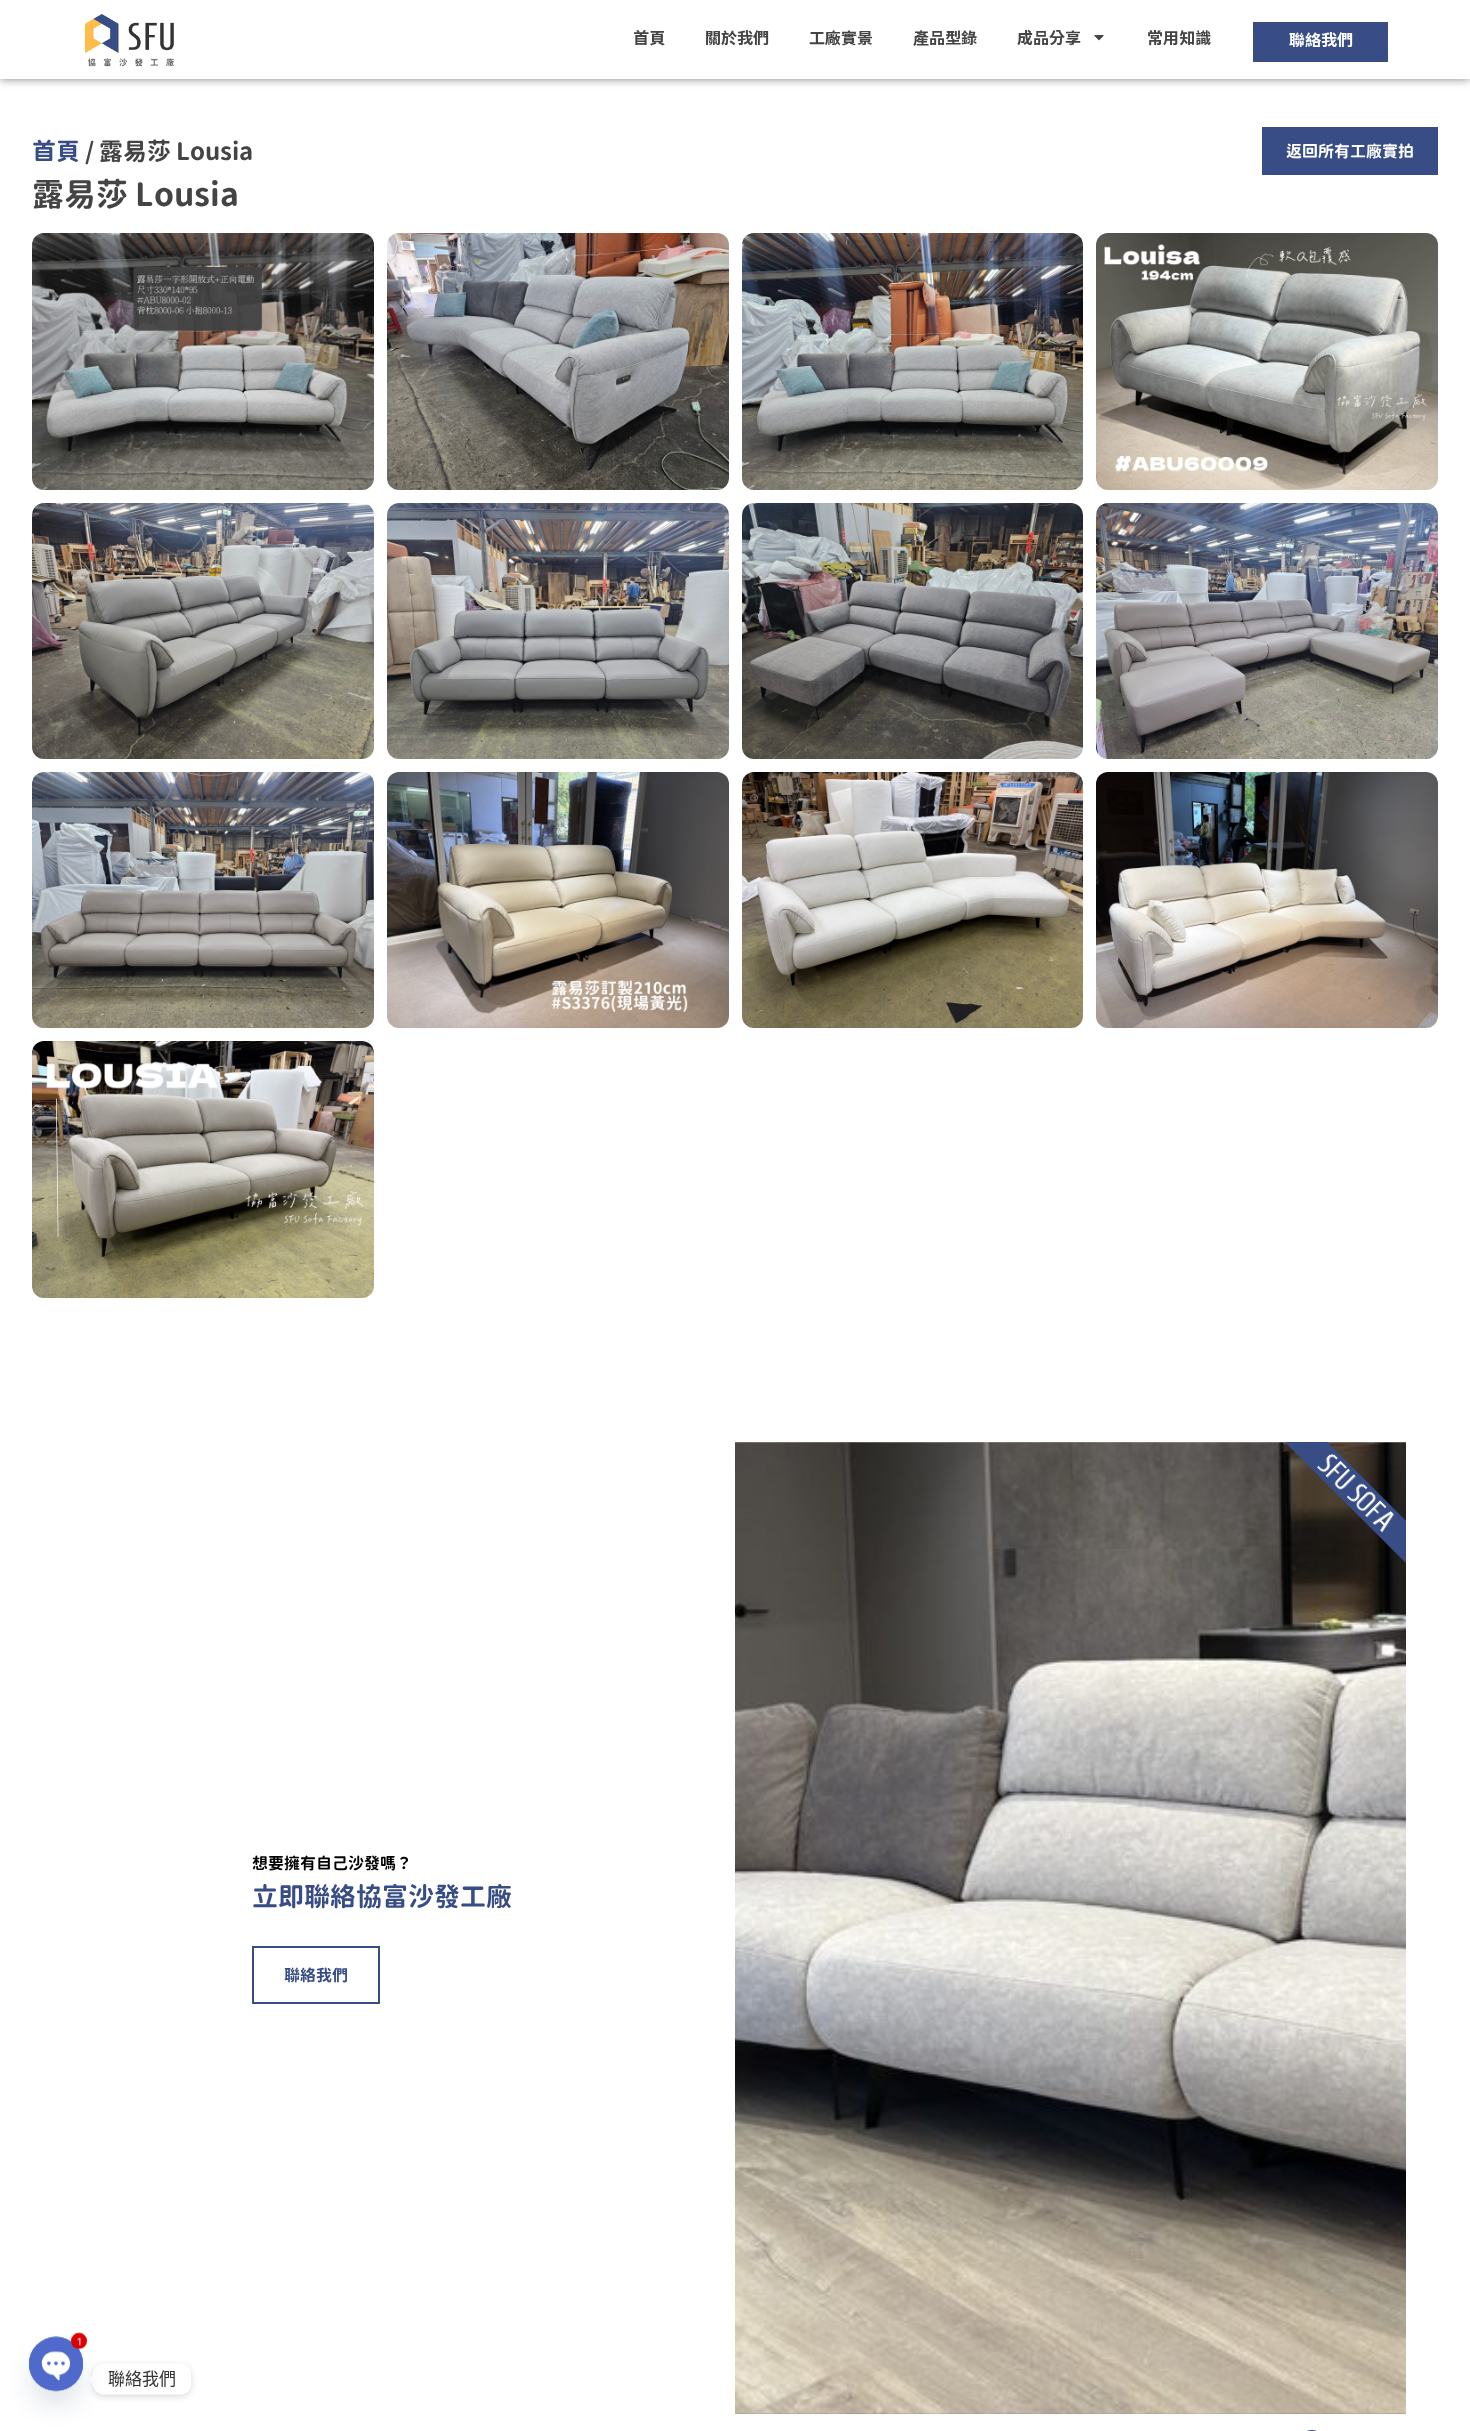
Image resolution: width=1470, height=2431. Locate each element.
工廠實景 (841, 37)
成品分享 (1049, 37)
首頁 (649, 37)
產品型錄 (945, 37)
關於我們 (737, 37)
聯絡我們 (316, 1975)
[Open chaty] (56, 2379)
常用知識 (1179, 37)
